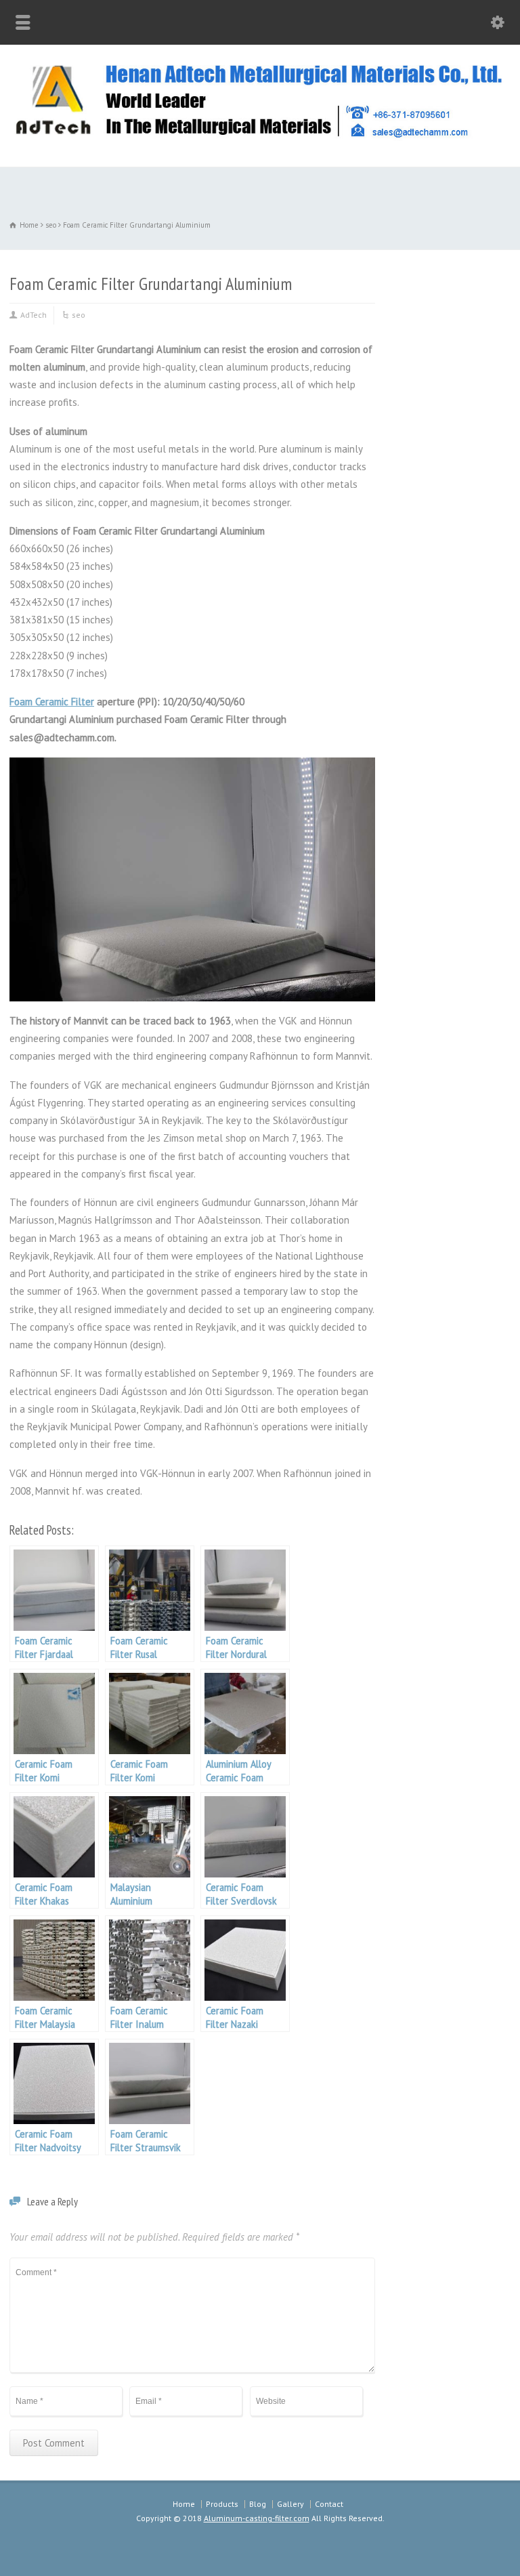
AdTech (34, 315)
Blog (258, 2504)
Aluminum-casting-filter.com (257, 2518)
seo (79, 315)
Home (184, 2504)
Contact (329, 2504)
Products (222, 2504)
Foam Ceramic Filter (52, 702)
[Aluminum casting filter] (260, 137)
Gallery (290, 2504)
